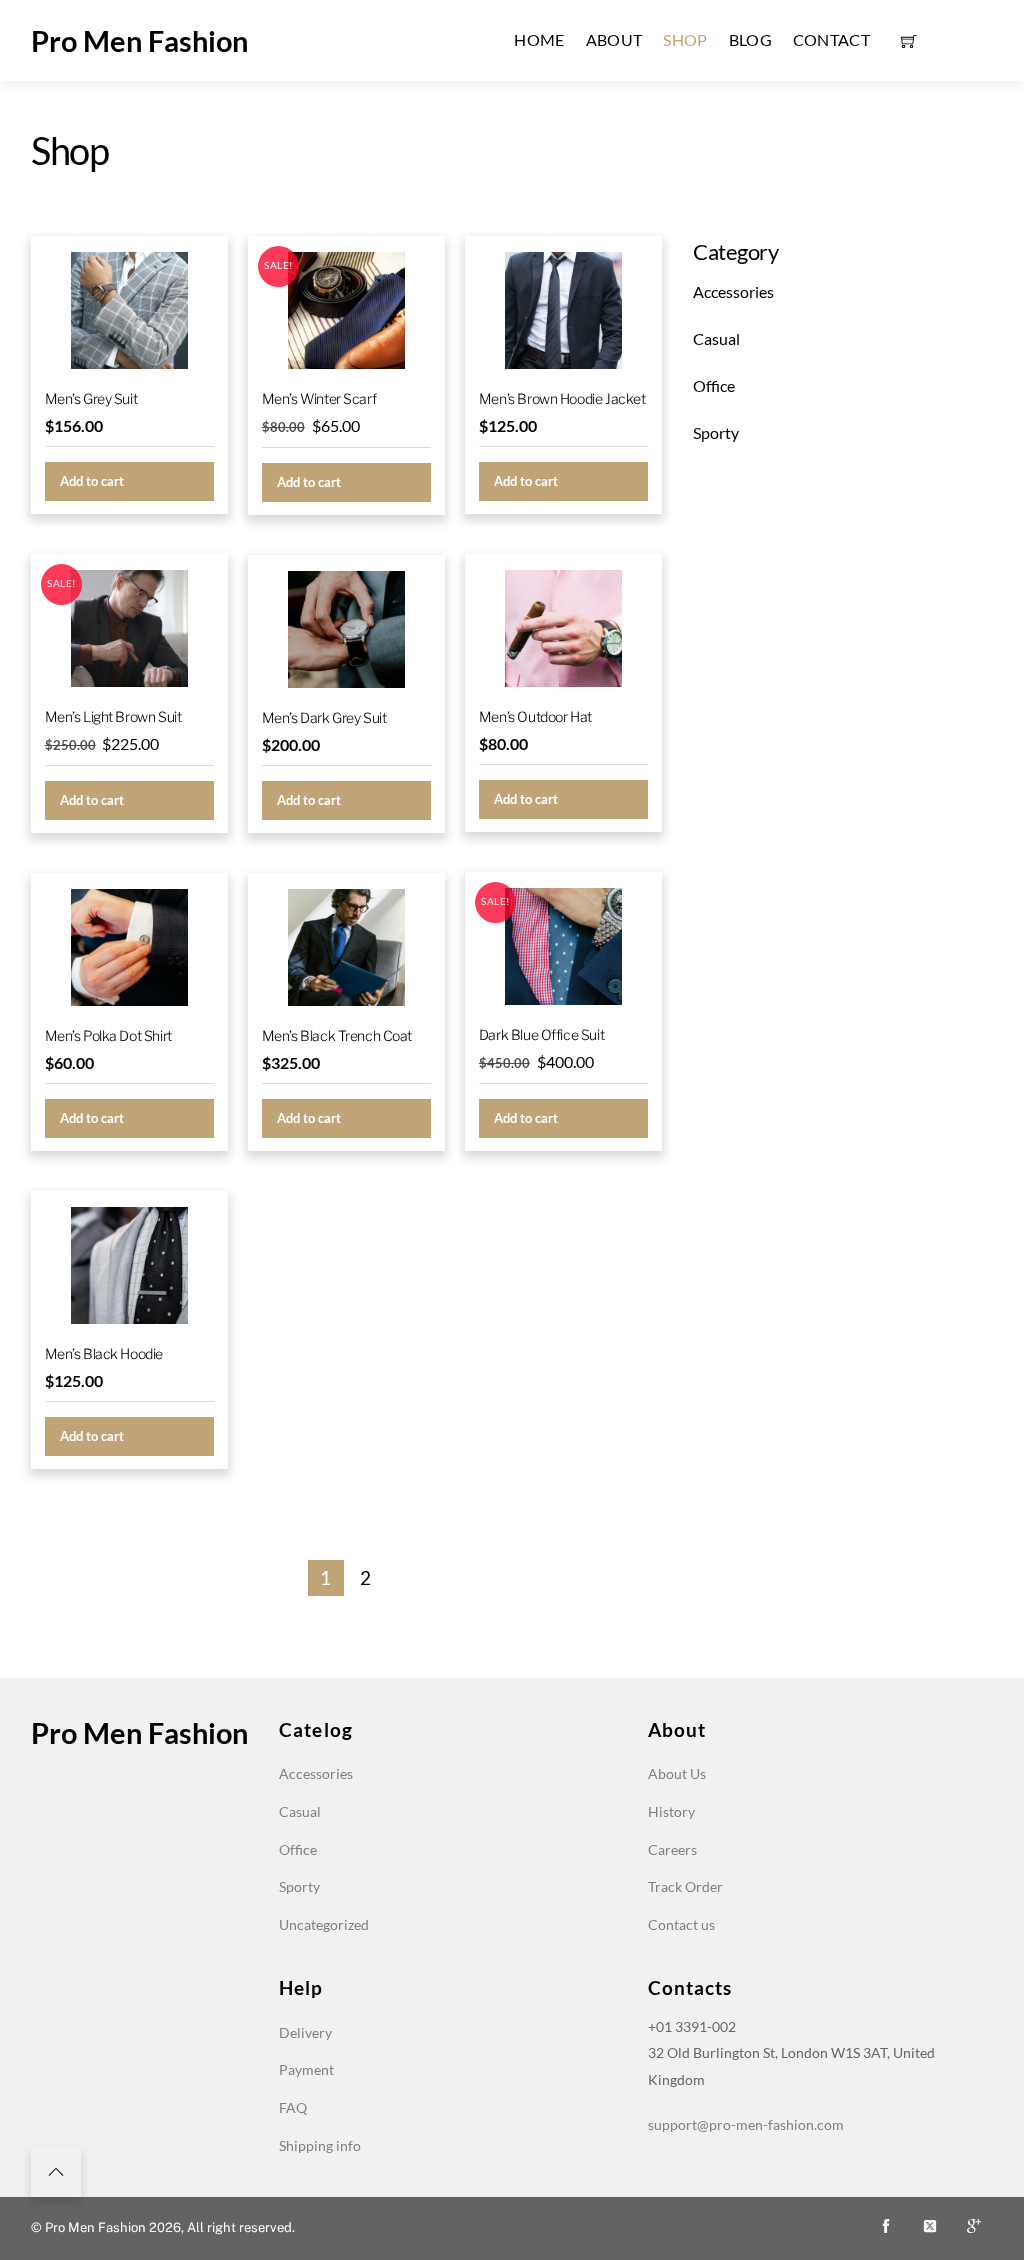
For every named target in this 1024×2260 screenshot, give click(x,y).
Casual (716, 338)
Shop (685, 39)
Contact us (681, 1924)
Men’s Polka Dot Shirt (108, 1035)
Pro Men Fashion (139, 40)
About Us (677, 1773)
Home (539, 39)
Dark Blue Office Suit (541, 1034)
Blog (750, 39)
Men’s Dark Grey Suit (324, 717)
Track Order (685, 1886)
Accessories (733, 291)
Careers (672, 1849)
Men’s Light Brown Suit (113, 716)
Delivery (305, 2032)
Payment (306, 2069)
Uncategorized (324, 1924)
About (614, 39)
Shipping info (320, 2145)
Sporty (716, 432)
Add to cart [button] (92, 481)
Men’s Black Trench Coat (337, 1035)
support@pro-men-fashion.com (746, 2124)
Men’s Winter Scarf (319, 398)
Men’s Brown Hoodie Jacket (562, 398)
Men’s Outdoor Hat (535, 716)
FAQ (293, 2107)
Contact (831, 39)
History (671, 1811)
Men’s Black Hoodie (104, 1353)
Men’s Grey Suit (91, 398)
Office (714, 385)
